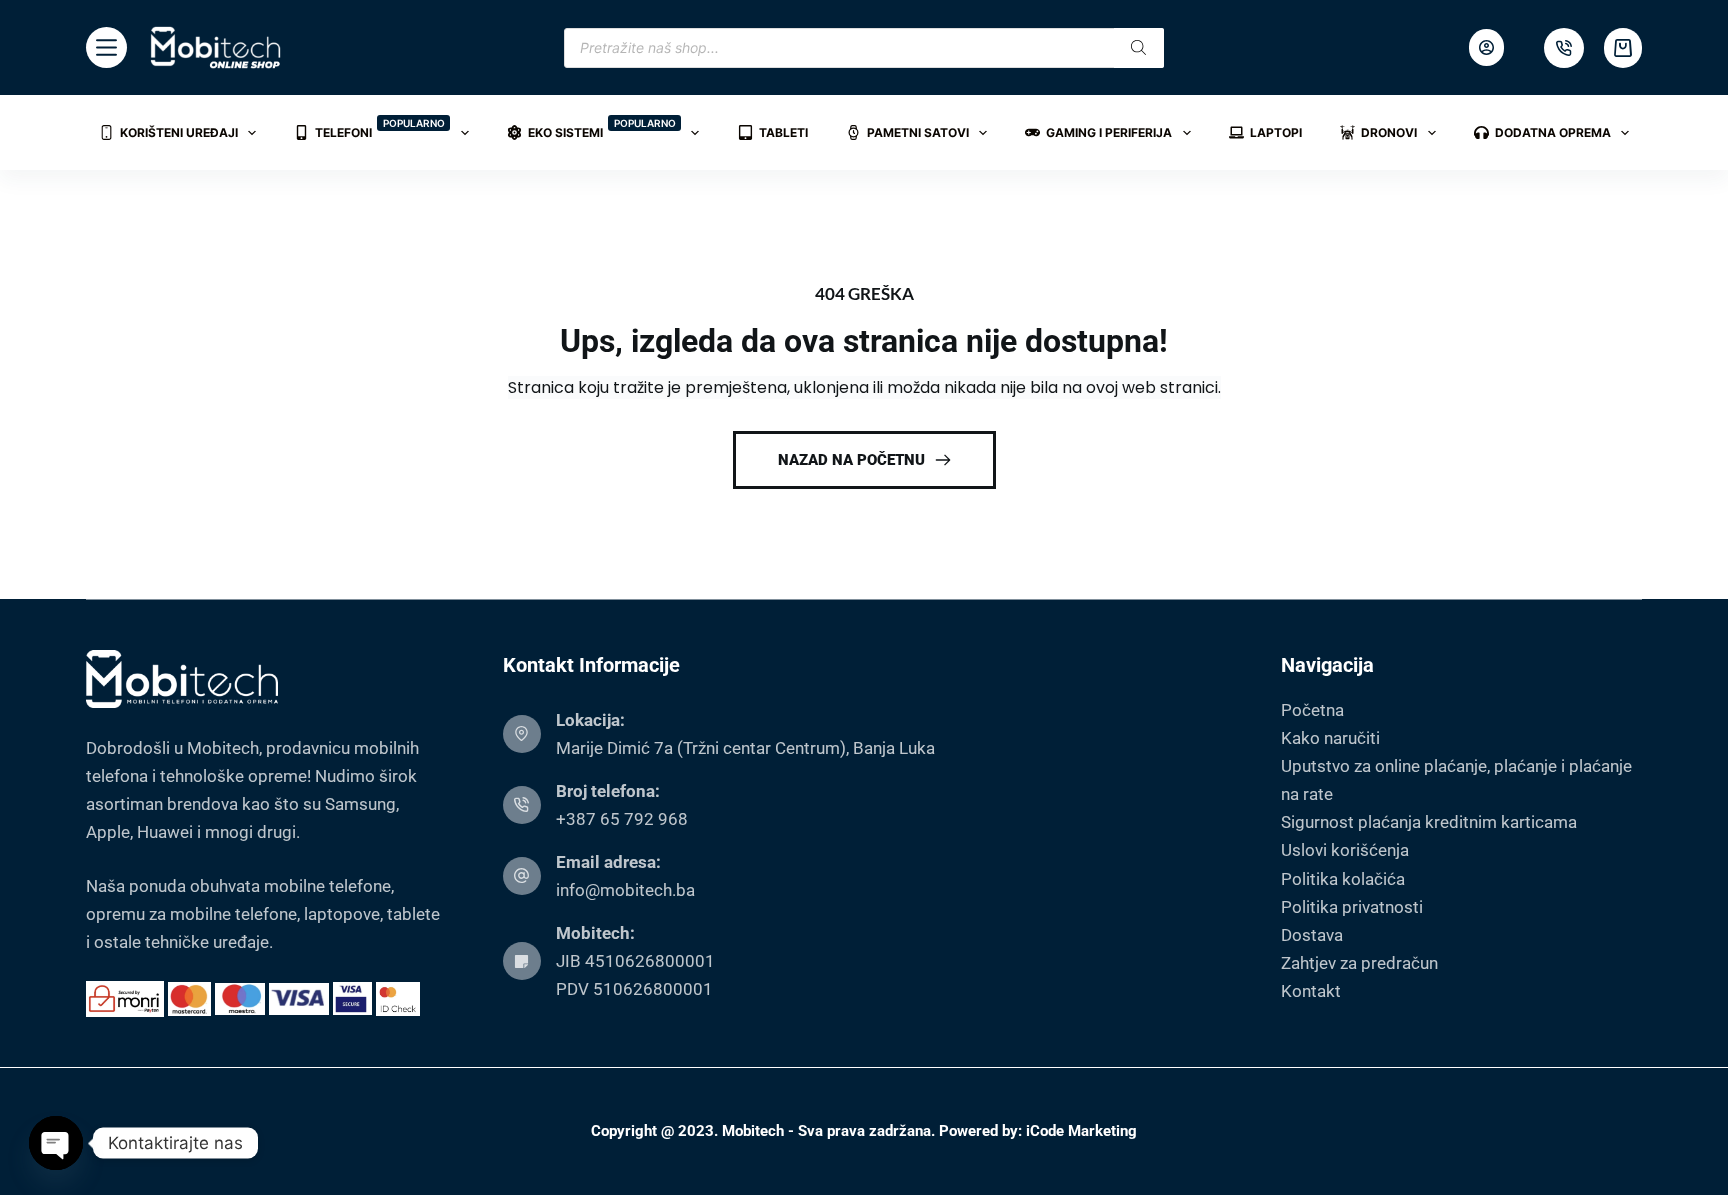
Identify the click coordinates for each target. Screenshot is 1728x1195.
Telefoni (380, 128)
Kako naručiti (1330, 738)
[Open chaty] (56, 1143)
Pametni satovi (918, 132)
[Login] (1486, 47)
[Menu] (106, 47)
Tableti (783, 132)
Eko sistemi (602, 128)
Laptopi (1276, 132)
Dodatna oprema (1553, 132)
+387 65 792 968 (622, 819)
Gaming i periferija (1109, 132)
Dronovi (1389, 132)
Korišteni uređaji (179, 132)
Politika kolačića (1343, 879)
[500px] (1564, 48)
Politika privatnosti (1352, 907)
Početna (1312, 710)
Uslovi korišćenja (1345, 850)
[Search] (1139, 48)
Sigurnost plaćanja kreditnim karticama (1429, 822)
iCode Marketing (1081, 1131)
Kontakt (1311, 991)
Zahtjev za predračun (1359, 963)
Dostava (1312, 935)
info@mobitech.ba (625, 890)
